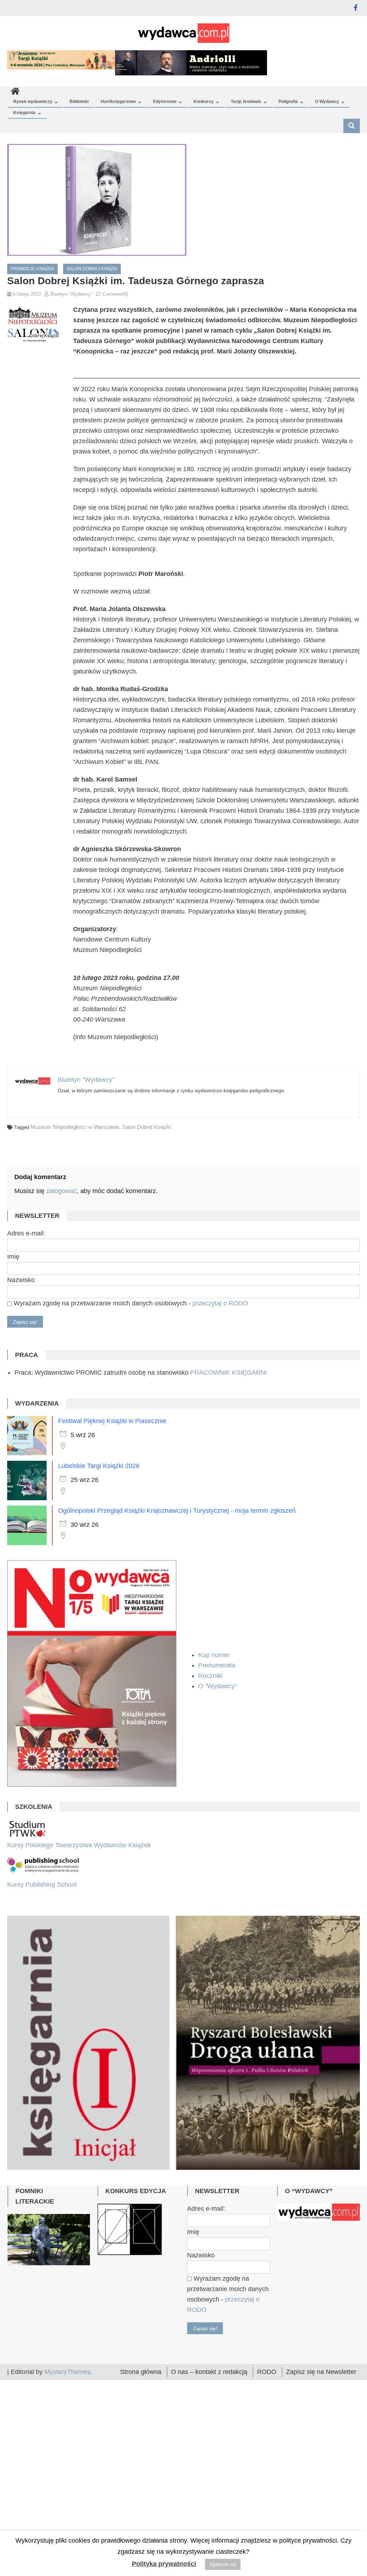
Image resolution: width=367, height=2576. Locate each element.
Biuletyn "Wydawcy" (72, 294)
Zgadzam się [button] (223, 2564)
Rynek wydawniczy (33, 102)
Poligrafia (288, 102)
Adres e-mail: (26, 1233)
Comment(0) (115, 294)
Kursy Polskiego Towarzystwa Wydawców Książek (79, 1845)
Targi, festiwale (246, 102)
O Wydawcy (327, 102)
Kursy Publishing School (42, 1885)
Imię (13, 1257)
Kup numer (214, 1655)
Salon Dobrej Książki (92, 269)
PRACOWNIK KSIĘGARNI (229, 1373)
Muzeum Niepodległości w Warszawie (75, 1127)
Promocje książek (32, 269)
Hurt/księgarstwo (118, 102)
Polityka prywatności (164, 2564)
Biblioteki (79, 102)
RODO (267, 2468)
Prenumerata (218, 1665)
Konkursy (204, 102)
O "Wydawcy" (218, 1686)
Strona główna (141, 2468)
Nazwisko (21, 1280)
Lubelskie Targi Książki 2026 (99, 1466)
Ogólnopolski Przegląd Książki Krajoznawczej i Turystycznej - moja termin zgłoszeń (177, 1511)
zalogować (61, 1191)
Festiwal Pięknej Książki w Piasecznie (112, 1421)
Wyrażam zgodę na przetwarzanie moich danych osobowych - (130, 1303)
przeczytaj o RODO (220, 1303)
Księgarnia (24, 113)
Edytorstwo (165, 102)
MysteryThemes (67, 2468)
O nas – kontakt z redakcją (209, 2468)
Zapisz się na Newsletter (321, 2468)
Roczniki (211, 1676)
